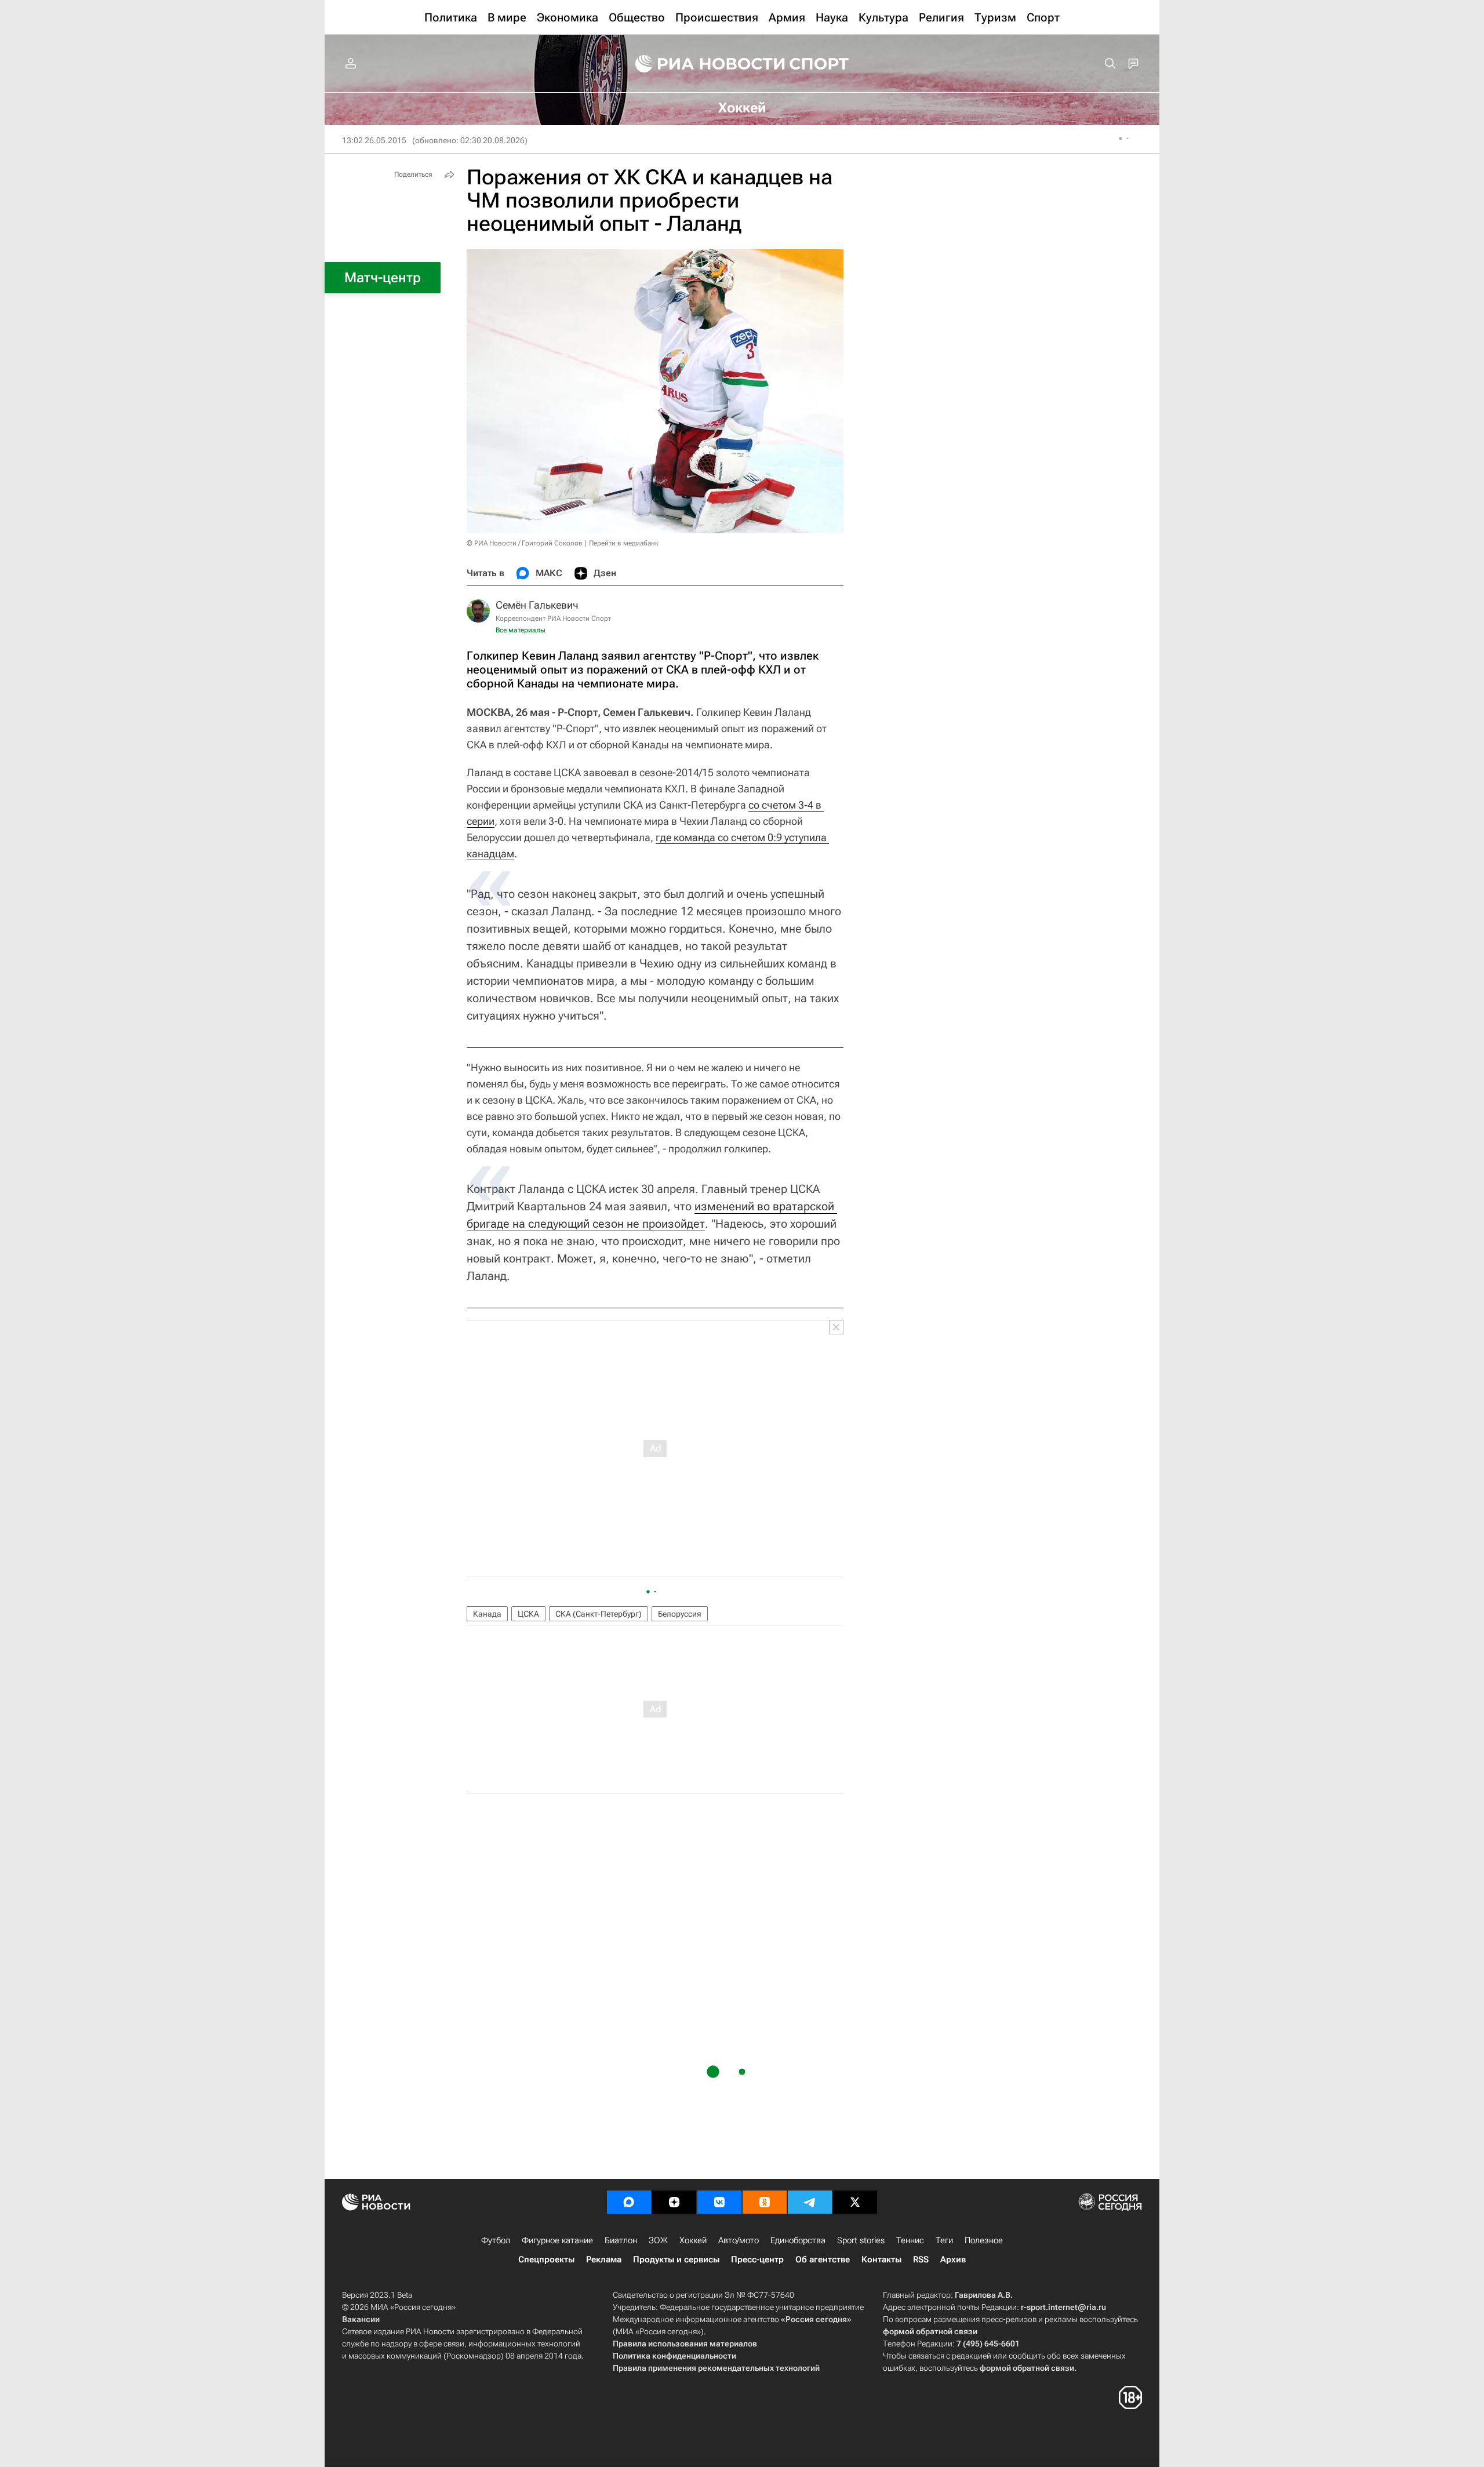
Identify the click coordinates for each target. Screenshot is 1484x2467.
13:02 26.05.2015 (374, 140)
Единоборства (798, 2240)
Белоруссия (680, 1614)
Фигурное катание (557, 2240)
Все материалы (521, 630)
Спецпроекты (546, 2259)
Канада (487, 1614)
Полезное (984, 2240)
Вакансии (361, 2319)
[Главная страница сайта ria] (703, 64)
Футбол (496, 2240)
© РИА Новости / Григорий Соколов (525, 543)
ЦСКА (528, 1614)
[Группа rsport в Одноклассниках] (765, 2202)
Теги (944, 2240)
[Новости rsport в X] (855, 2202)
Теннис (910, 2240)
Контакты (881, 2259)
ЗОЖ (658, 2240)
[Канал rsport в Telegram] (810, 2202)
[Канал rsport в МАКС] (629, 2202)
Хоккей (693, 2240)
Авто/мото (739, 2240)
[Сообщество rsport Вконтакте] (719, 2202)
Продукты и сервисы (676, 2259)
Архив (953, 2259)
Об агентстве (823, 2259)
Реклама (604, 2259)
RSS (921, 2259)
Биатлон (621, 2240)
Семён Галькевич (537, 605)
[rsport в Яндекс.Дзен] (674, 2202)
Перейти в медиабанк (624, 543)
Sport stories (861, 2240)
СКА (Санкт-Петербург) (599, 1614)
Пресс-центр (757, 2259)
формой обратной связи (930, 2331)
